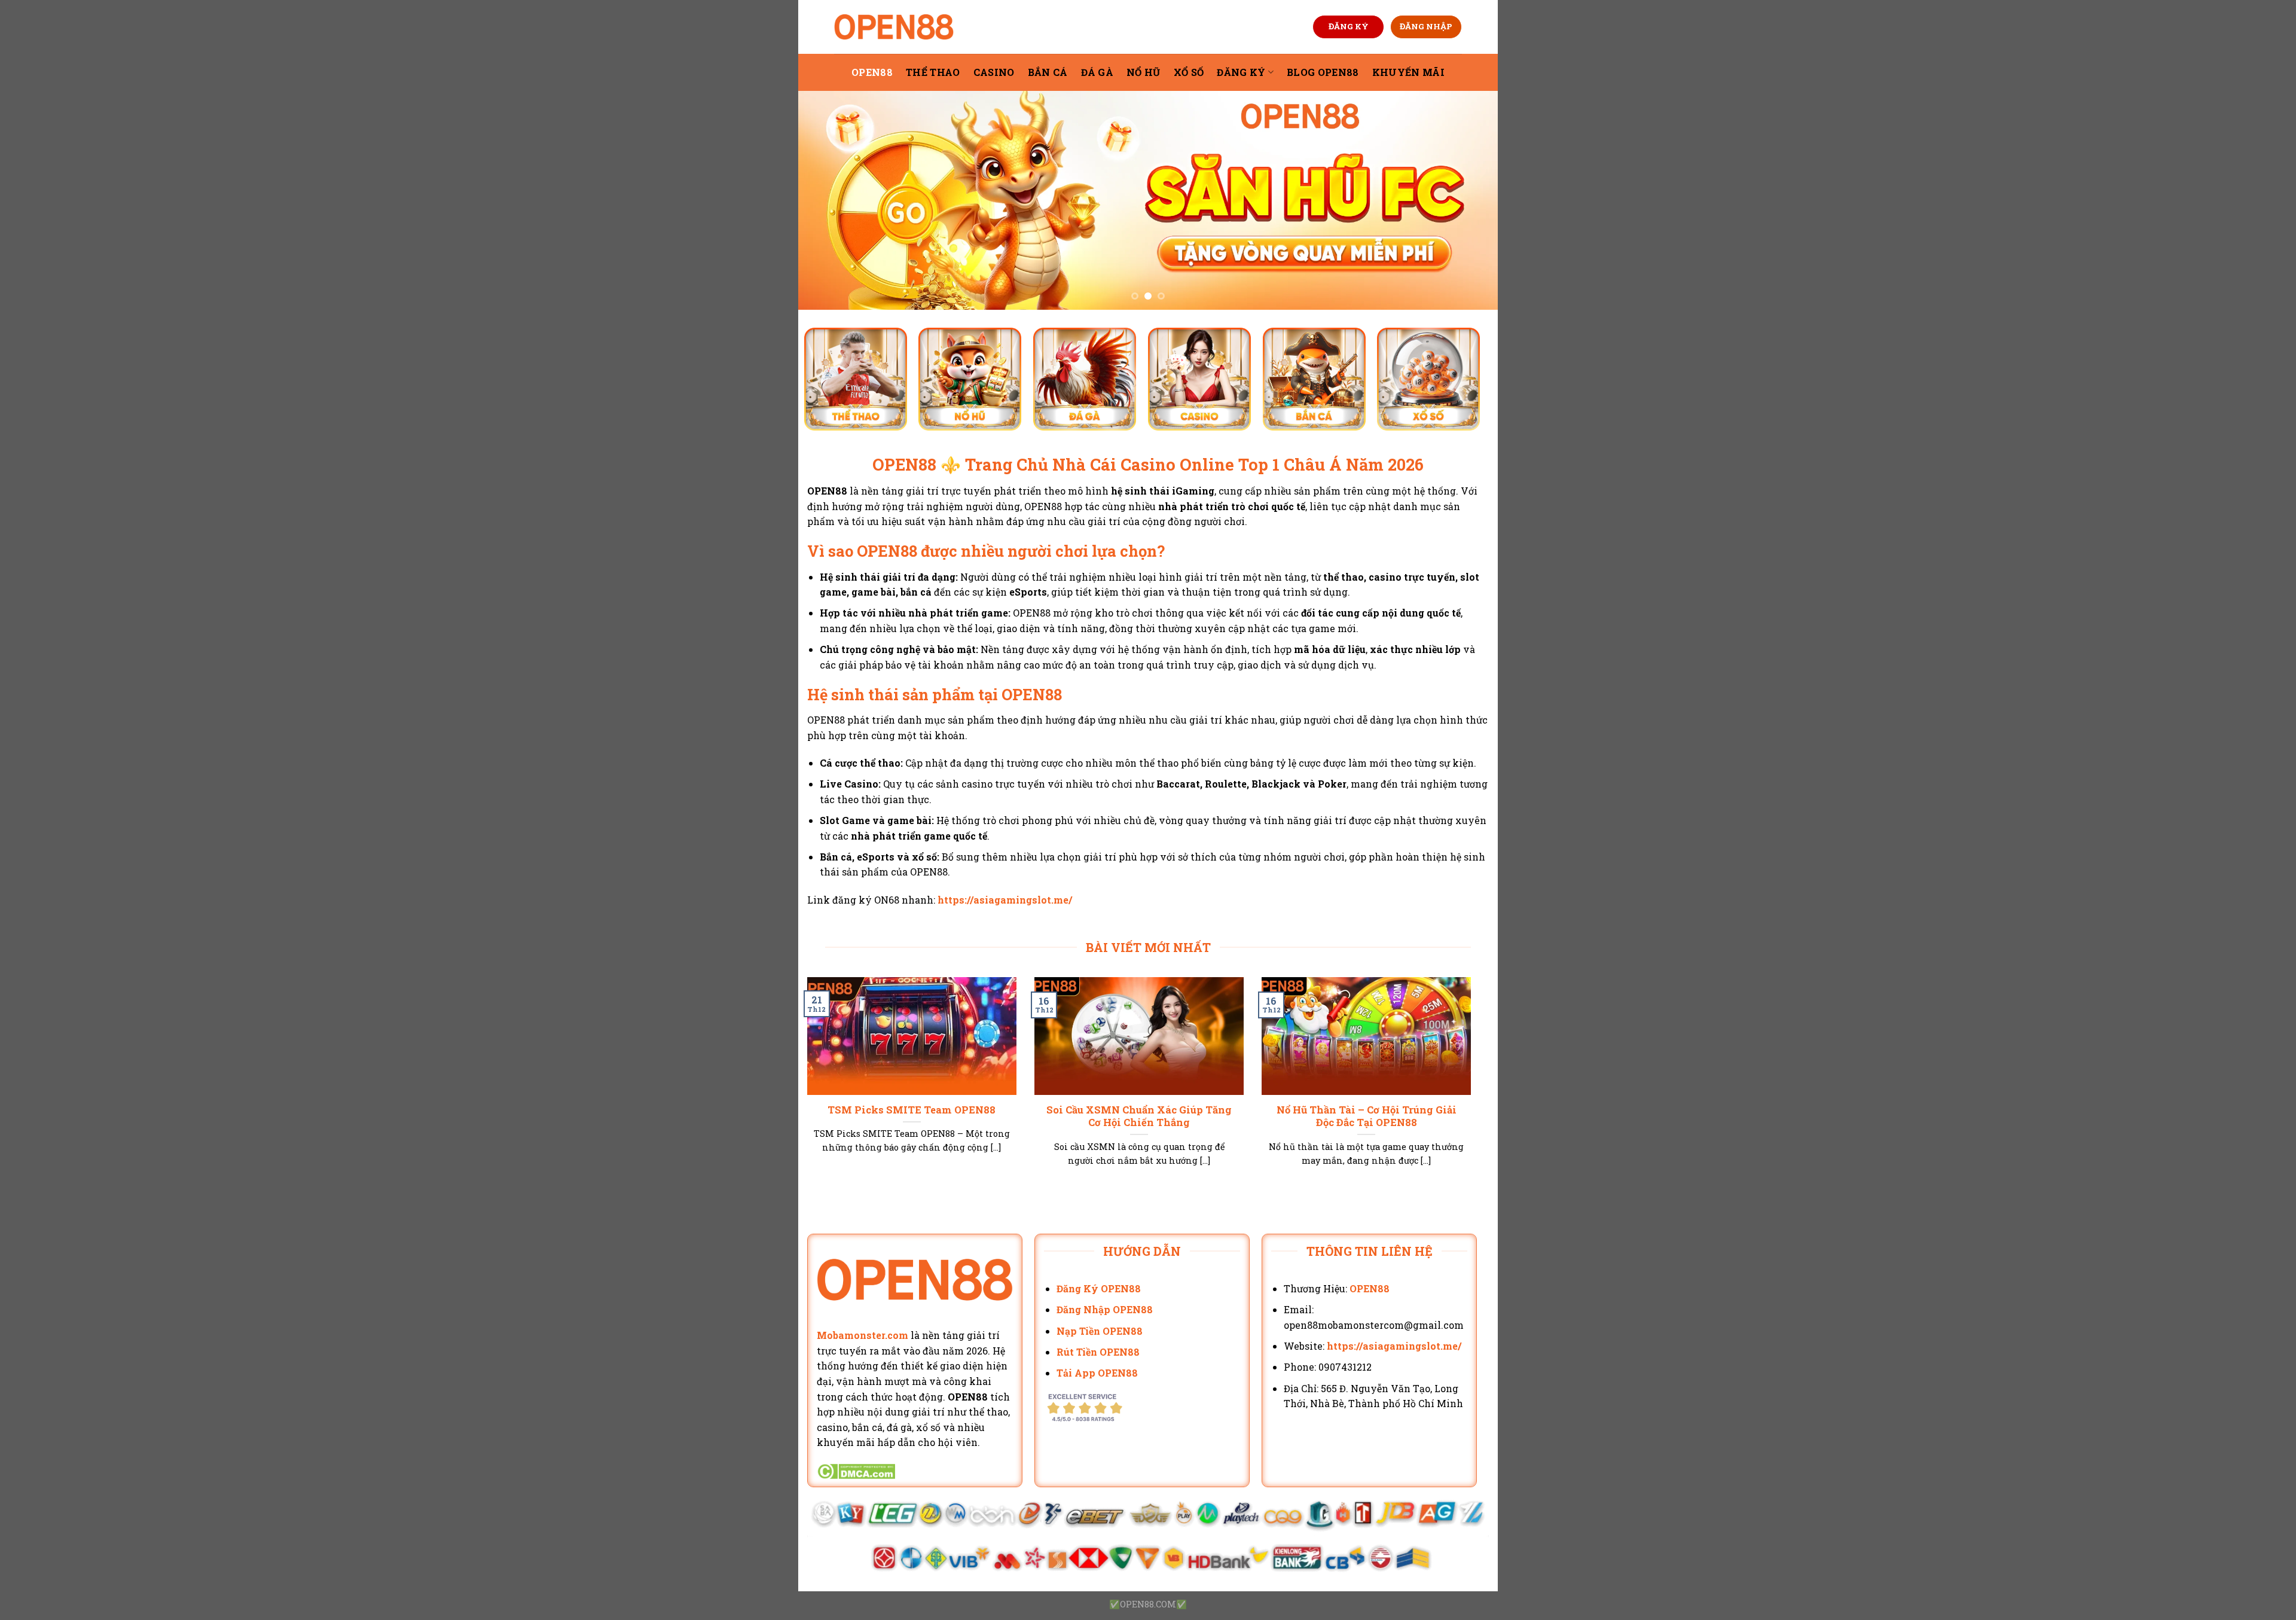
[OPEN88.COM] (894, 27)
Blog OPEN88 (1323, 72)
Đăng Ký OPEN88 (1099, 1288)
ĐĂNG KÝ (1349, 26)
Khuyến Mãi (1408, 72)
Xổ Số (1189, 72)
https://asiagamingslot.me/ (1005, 900)
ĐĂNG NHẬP (1426, 26)
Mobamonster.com (862, 1335)
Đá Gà (1097, 72)
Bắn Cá (1048, 72)
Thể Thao (933, 72)
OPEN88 (872, 72)
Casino (994, 72)
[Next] (1468, 200)
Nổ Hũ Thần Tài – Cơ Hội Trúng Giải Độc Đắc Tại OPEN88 (1367, 1116)
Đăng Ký (1241, 72)
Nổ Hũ (1144, 72)
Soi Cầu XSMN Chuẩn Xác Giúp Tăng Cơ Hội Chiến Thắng (1139, 1116)
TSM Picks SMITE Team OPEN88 (912, 1110)
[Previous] (828, 200)
